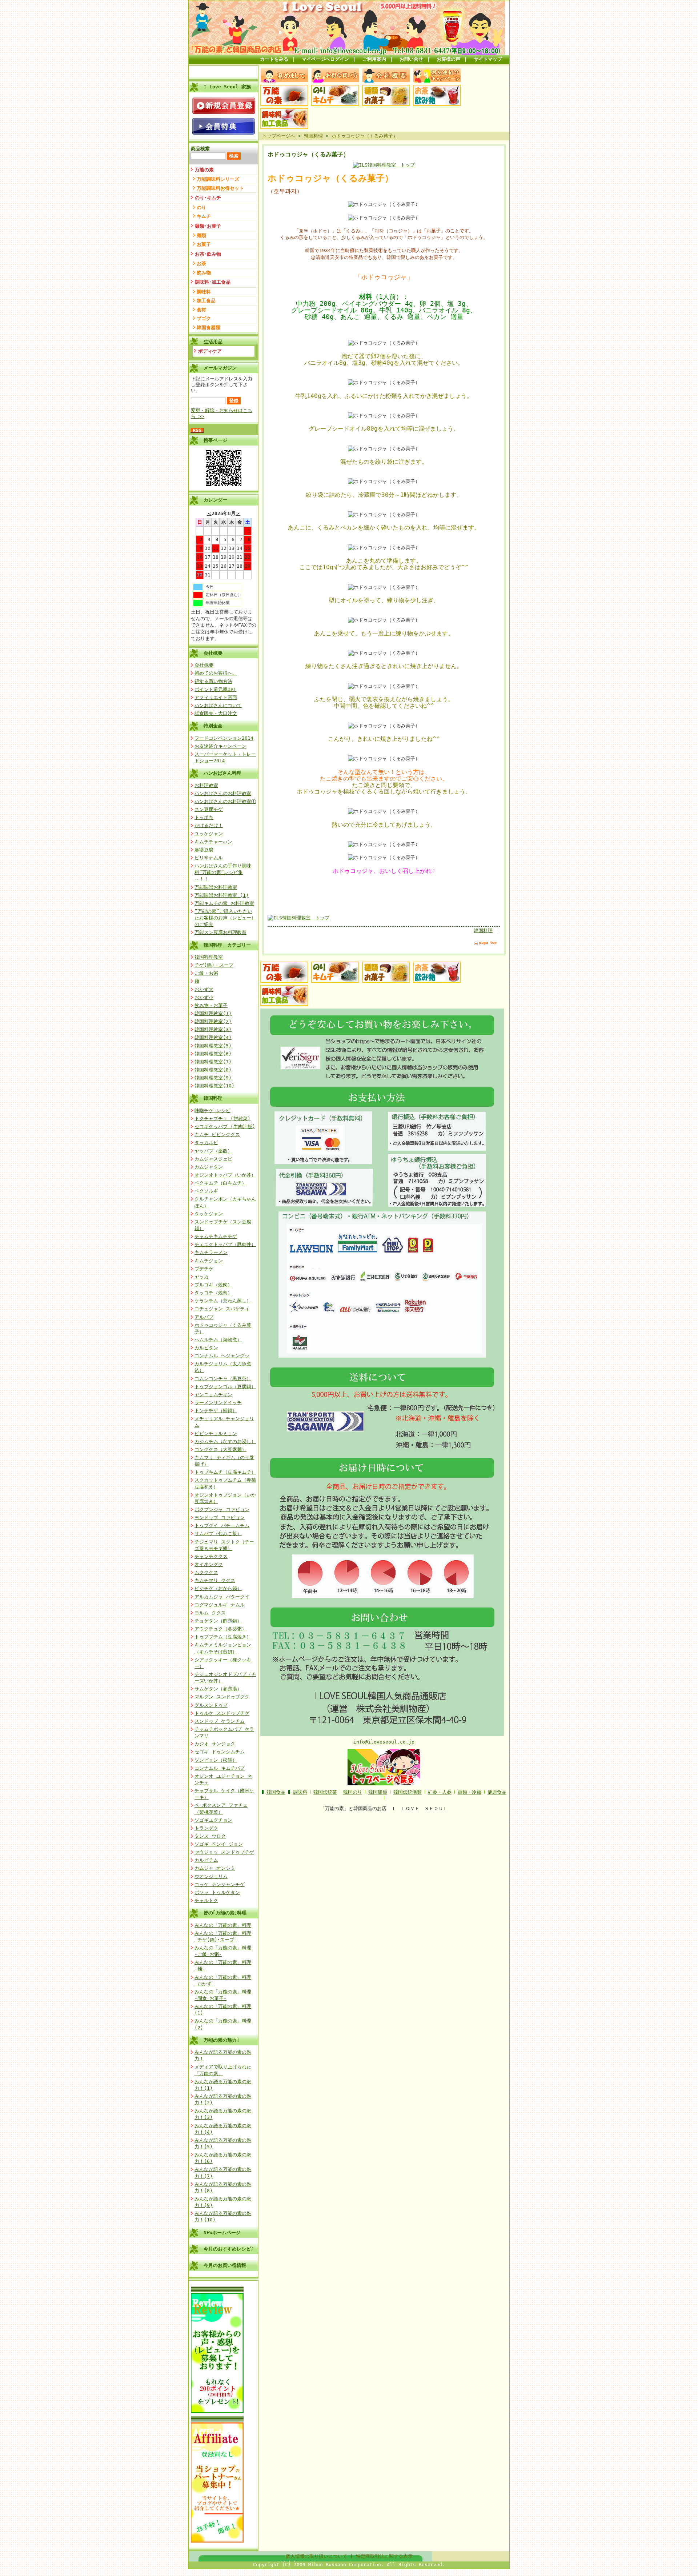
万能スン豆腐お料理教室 (220, 932)
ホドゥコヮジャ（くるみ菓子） (365, 136)
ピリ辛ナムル (209, 858)
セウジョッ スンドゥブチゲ (224, 1852)
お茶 (201, 263)
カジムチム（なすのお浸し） (225, 1441)
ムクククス (206, 1572)
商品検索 (200, 149)
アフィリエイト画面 (216, 697)
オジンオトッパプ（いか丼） (225, 1175)
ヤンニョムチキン (213, 1395)
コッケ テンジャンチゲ (220, 1884)
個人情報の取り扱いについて (316, 2556)
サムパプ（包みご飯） (218, 1533)
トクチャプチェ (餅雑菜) (222, 1119)
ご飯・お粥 (206, 973)
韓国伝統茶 (325, 1792)
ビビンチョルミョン (216, 1433)
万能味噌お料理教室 (216, 887)
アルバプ (204, 1317)
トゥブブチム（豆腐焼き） (223, 1637)
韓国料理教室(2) (213, 1021)
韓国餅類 (378, 1792)
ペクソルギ (206, 1191)
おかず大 (204, 989)
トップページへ (279, 136)
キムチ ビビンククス (217, 1135)
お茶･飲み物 (208, 254)
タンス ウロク (210, 1836)
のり (201, 207)
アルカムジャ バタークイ (222, 1597)
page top (488, 942)
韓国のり (353, 1792)
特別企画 (213, 726)
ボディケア (210, 351)
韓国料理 (213, 1098)
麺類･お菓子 (208, 226)
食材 (201, 310)
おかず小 (204, 997)
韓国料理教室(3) (213, 1029)
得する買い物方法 (213, 681)
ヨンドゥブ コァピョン (220, 1517)
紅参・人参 (440, 1792)
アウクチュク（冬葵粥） (220, 1629)
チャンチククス (211, 1556)
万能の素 (204, 170)
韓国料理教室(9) (213, 1078)
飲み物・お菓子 (211, 1005)
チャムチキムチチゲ (216, 1236)
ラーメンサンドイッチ (218, 1403)
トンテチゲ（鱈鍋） (216, 1411)
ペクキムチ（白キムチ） (220, 1183)
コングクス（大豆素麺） (220, 1449)
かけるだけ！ (209, 825)
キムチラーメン (211, 1252)
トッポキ (204, 817)
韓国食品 (276, 1792)
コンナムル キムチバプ (220, 1768)
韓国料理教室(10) (214, 1086)
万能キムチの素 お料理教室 (224, 903)
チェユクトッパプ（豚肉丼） (225, 1244)
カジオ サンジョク (215, 1744)
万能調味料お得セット (220, 188)
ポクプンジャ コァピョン (222, 1509)
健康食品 (497, 1792)
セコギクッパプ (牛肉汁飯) (225, 1127)
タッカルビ (206, 1143)
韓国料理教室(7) (213, 1062)
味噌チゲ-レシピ (212, 1111)
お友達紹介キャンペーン (220, 746)
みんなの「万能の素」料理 (223, 1925)
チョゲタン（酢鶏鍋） (218, 1621)
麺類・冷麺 (470, 1792)
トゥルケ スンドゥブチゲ (222, 1713)
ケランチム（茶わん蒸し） (223, 1301)
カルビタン (206, 1348)
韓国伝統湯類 (408, 1792)
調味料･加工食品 (213, 282)
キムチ (204, 216)
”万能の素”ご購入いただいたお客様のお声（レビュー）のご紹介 (225, 918)
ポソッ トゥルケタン (217, 1892)
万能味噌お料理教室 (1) (222, 895)
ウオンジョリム (211, 1876)
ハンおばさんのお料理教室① (225, 801)
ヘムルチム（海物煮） (218, 1340)
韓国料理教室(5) (213, 1046)
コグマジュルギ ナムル (220, 1605)
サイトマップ (488, 59)
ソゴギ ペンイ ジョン (219, 1844)
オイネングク (209, 1564)
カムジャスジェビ (213, 1159)
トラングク (206, 1828)
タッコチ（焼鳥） (213, 1293)
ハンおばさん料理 (222, 773)
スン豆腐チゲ (209, 809)
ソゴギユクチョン (213, 1820)
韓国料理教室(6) (213, 1054)
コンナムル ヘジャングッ (222, 1356)
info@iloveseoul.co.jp (384, 1742)
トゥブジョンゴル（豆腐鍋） (225, 1387)
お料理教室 (206, 785)
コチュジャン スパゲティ (222, 1309)
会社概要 (213, 653)
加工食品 (206, 301)
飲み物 (204, 273)
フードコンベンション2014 (224, 738)
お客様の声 (448, 59)
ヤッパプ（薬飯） (213, 1151)
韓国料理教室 (209, 957)
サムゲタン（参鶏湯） (218, 1689)
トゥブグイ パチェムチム (222, 1525)
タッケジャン (209, 1214)
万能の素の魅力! (222, 2040)
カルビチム (206, 1860)
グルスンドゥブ (211, 1705)
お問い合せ (411, 59)
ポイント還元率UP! (215, 689)
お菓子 (204, 244)
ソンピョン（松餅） (216, 1760)
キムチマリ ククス (215, 1580)
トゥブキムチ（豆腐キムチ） (225, 1472)
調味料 (204, 292)
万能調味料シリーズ (218, 179)
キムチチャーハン (213, 842)
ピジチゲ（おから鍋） (218, 1588)
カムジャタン (209, 1167)
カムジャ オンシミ (215, 1868)
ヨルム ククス (210, 1613)
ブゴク (204, 318)
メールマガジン (220, 368)
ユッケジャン (209, 834)
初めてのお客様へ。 (216, 673)
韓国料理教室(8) (213, 1070)
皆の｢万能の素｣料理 (225, 1913)
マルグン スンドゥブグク (222, 1697)
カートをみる (274, 59)
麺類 (201, 235)
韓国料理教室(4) (213, 1037)
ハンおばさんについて (218, 705)
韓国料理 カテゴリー (227, 945)
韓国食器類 (208, 328)
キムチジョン (209, 1261)
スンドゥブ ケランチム (220, 1721)
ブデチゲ (204, 1269)
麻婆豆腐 (204, 850)
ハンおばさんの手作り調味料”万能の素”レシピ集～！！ (223, 872)
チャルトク (206, 1900)
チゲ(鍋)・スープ (214, 965)
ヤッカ (202, 1277)
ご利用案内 (374, 59)
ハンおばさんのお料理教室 (223, 793)
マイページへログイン (325, 59)
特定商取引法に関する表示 (384, 2556)
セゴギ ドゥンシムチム (220, 1752)
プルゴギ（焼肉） (213, 1285)
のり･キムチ (208, 198)
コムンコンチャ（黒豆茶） (223, 1379)
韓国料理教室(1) (213, 1013)
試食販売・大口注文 (216, 713)
